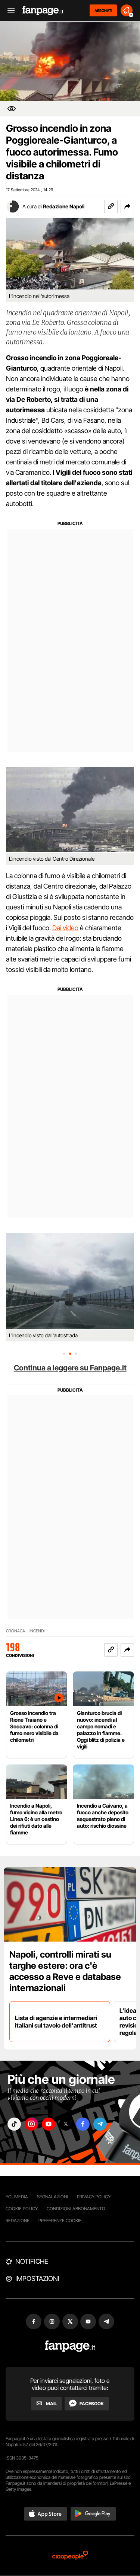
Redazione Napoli (64, 206)
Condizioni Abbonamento (76, 2209)
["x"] (66, 2124)
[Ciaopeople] (70, 2556)
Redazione (18, 2220)
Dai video (65, 928)
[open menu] (9, 11)
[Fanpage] (70, 2346)
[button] (127, 207)
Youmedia (17, 2197)
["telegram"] (100, 2124)
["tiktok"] (14, 2124)
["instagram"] (31, 2124)
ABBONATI (103, 10)
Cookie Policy (22, 2209)
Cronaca (15, 1631)
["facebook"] (83, 2124)
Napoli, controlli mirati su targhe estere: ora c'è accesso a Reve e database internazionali (65, 1971)
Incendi (37, 1631)
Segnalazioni (52, 2197)
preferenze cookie (60, 2220)
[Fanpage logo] (43, 11)
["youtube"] (49, 2124)
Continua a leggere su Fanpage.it (70, 1368)
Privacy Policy (94, 2197)
